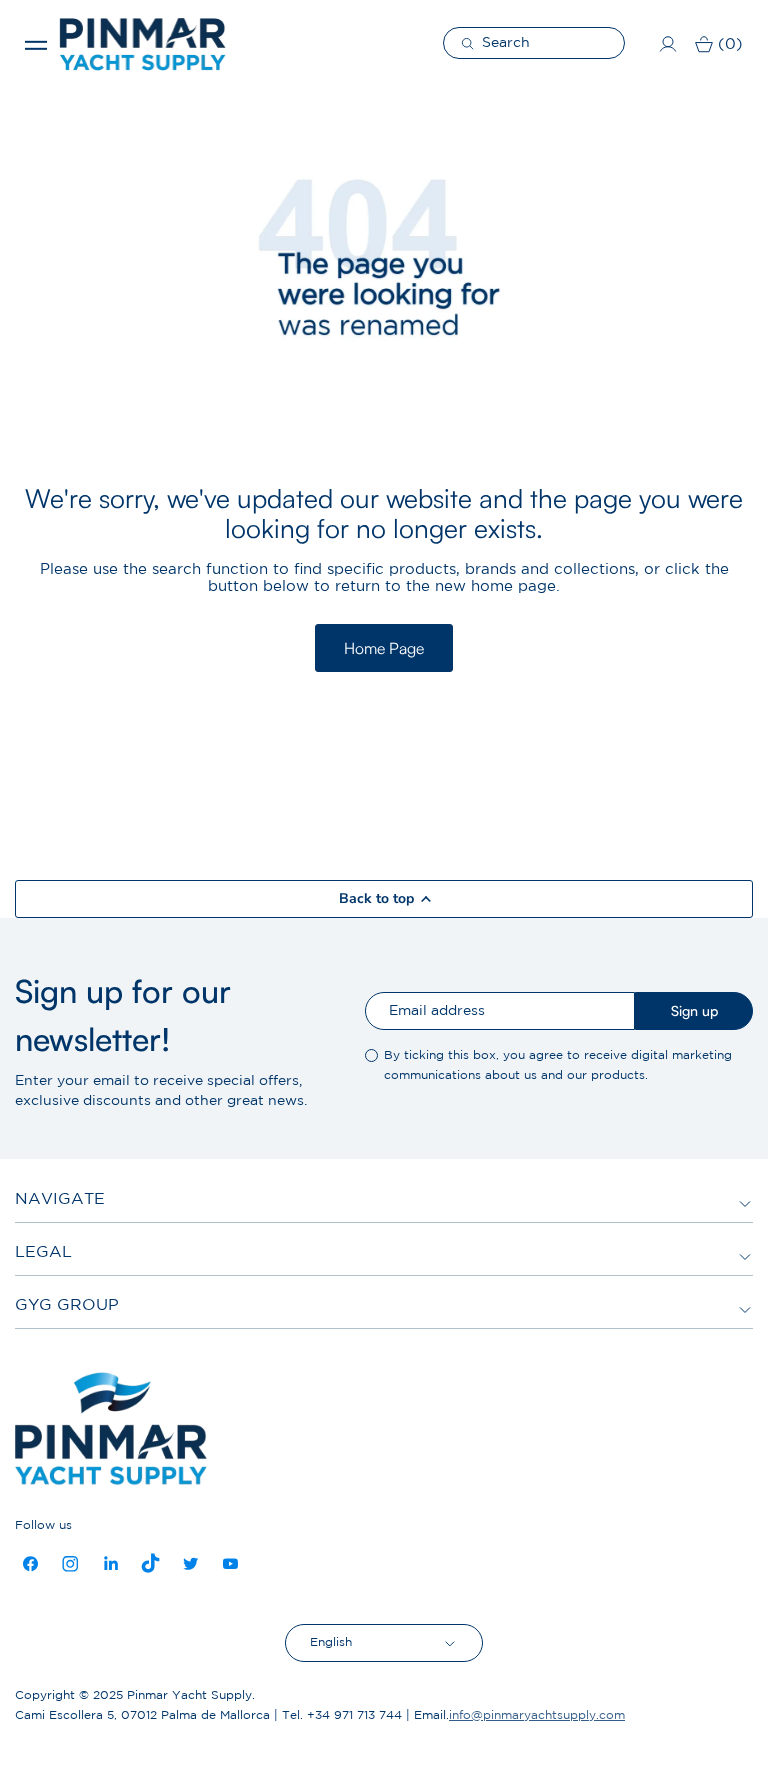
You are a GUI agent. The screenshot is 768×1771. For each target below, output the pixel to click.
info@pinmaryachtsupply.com (537, 1715)
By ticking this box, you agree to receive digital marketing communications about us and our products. (558, 1065)
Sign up (694, 1010)
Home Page (384, 648)
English (331, 1642)
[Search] (470, 43)
